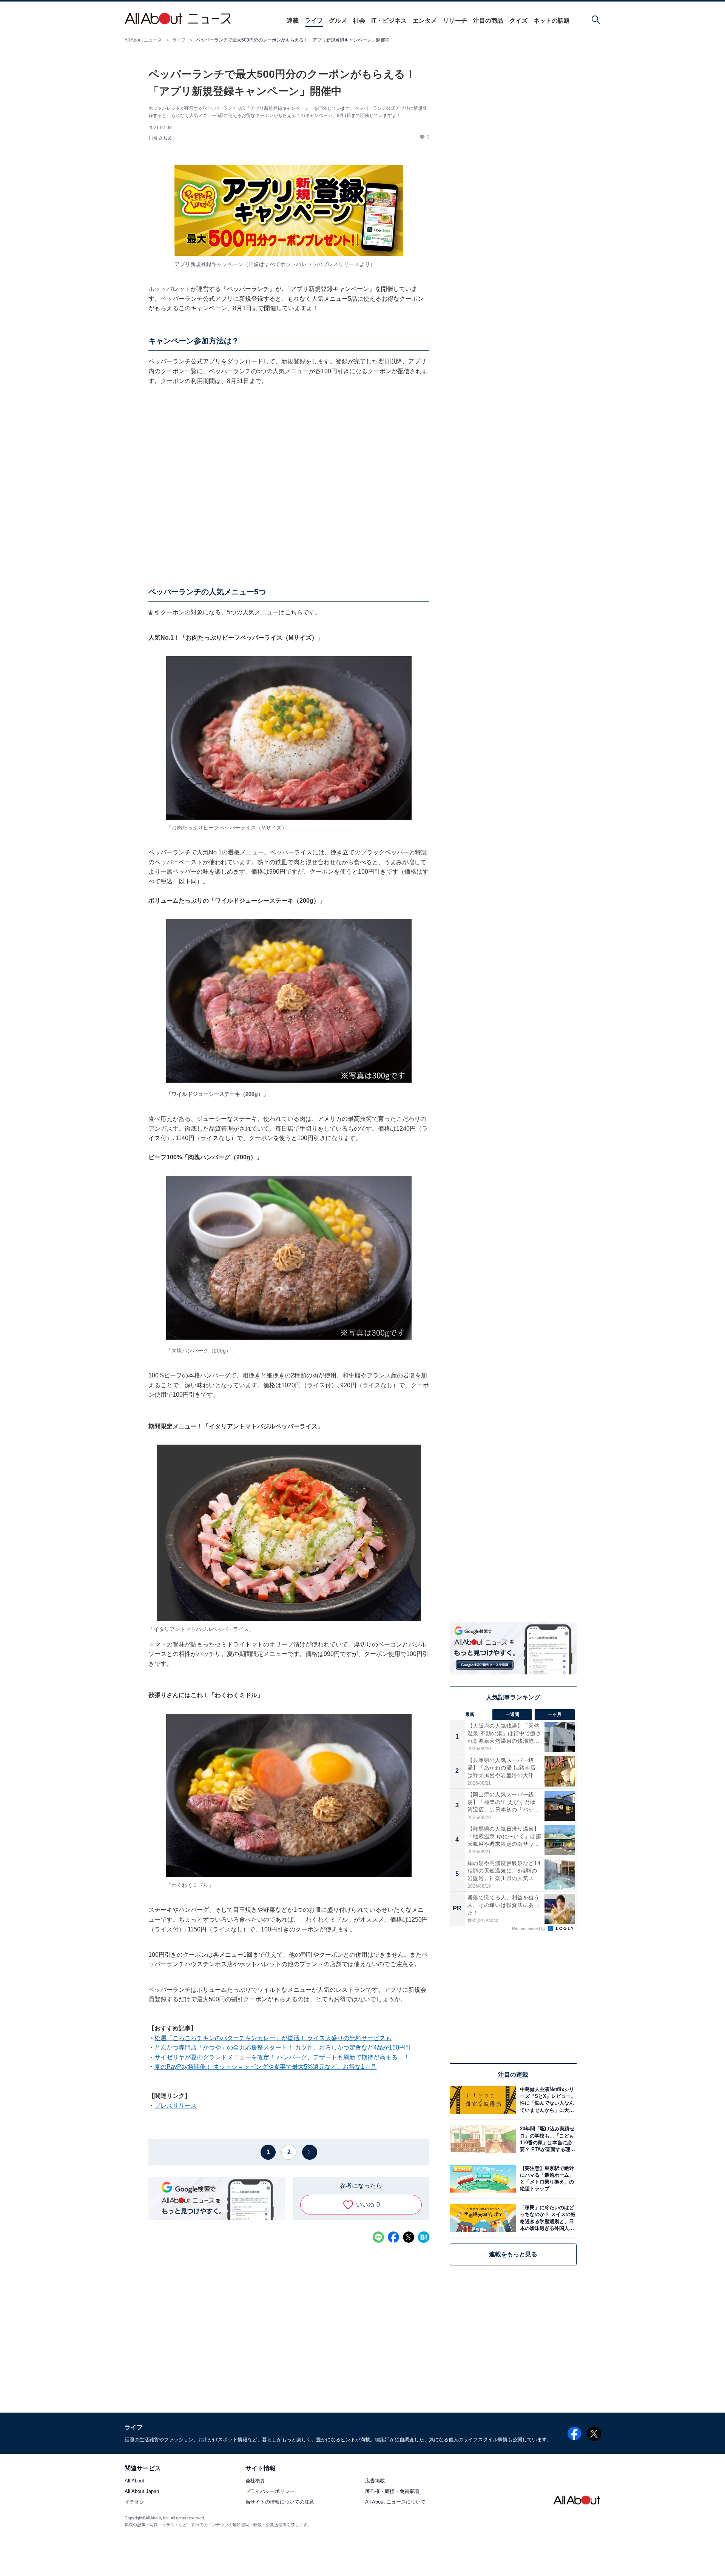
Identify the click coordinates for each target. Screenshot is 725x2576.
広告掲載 (375, 2481)
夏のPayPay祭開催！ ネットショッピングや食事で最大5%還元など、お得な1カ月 (265, 2067)
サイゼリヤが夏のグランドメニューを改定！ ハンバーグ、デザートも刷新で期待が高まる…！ (282, 2057)
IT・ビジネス (389, 21)
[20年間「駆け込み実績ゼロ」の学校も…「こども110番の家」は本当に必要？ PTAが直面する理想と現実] (546, 2139)
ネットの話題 (552, 21)
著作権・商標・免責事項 (392, 2492)
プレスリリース (176, 2106)
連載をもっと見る (513, 2254)
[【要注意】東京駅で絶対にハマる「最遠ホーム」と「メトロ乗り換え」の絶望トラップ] (546, 2178)
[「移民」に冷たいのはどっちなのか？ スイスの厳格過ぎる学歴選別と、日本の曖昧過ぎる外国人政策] (546, 2218)
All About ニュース (143, 40)
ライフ (314, 21)
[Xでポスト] (409, 2237)
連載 (293, 21)
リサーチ (455, 21)
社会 (359, 21)
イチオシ (134, 2502)
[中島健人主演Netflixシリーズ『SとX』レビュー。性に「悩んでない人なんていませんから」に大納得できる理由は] (546, 2100)
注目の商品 (488, 21)
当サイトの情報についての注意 (280, 2502)
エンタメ (425, 21)
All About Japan (142, 2492)
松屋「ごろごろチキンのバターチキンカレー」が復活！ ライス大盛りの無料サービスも (273, 2038)
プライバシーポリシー (270, 2492)
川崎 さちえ (160, 138)
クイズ (518, 21)
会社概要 (255, 2481)
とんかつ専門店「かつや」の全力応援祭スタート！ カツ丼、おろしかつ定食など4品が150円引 (283, 2047)
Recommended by (529, 1928)
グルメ (338, 21)
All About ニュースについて (395, 2502)
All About (134, 2481)
